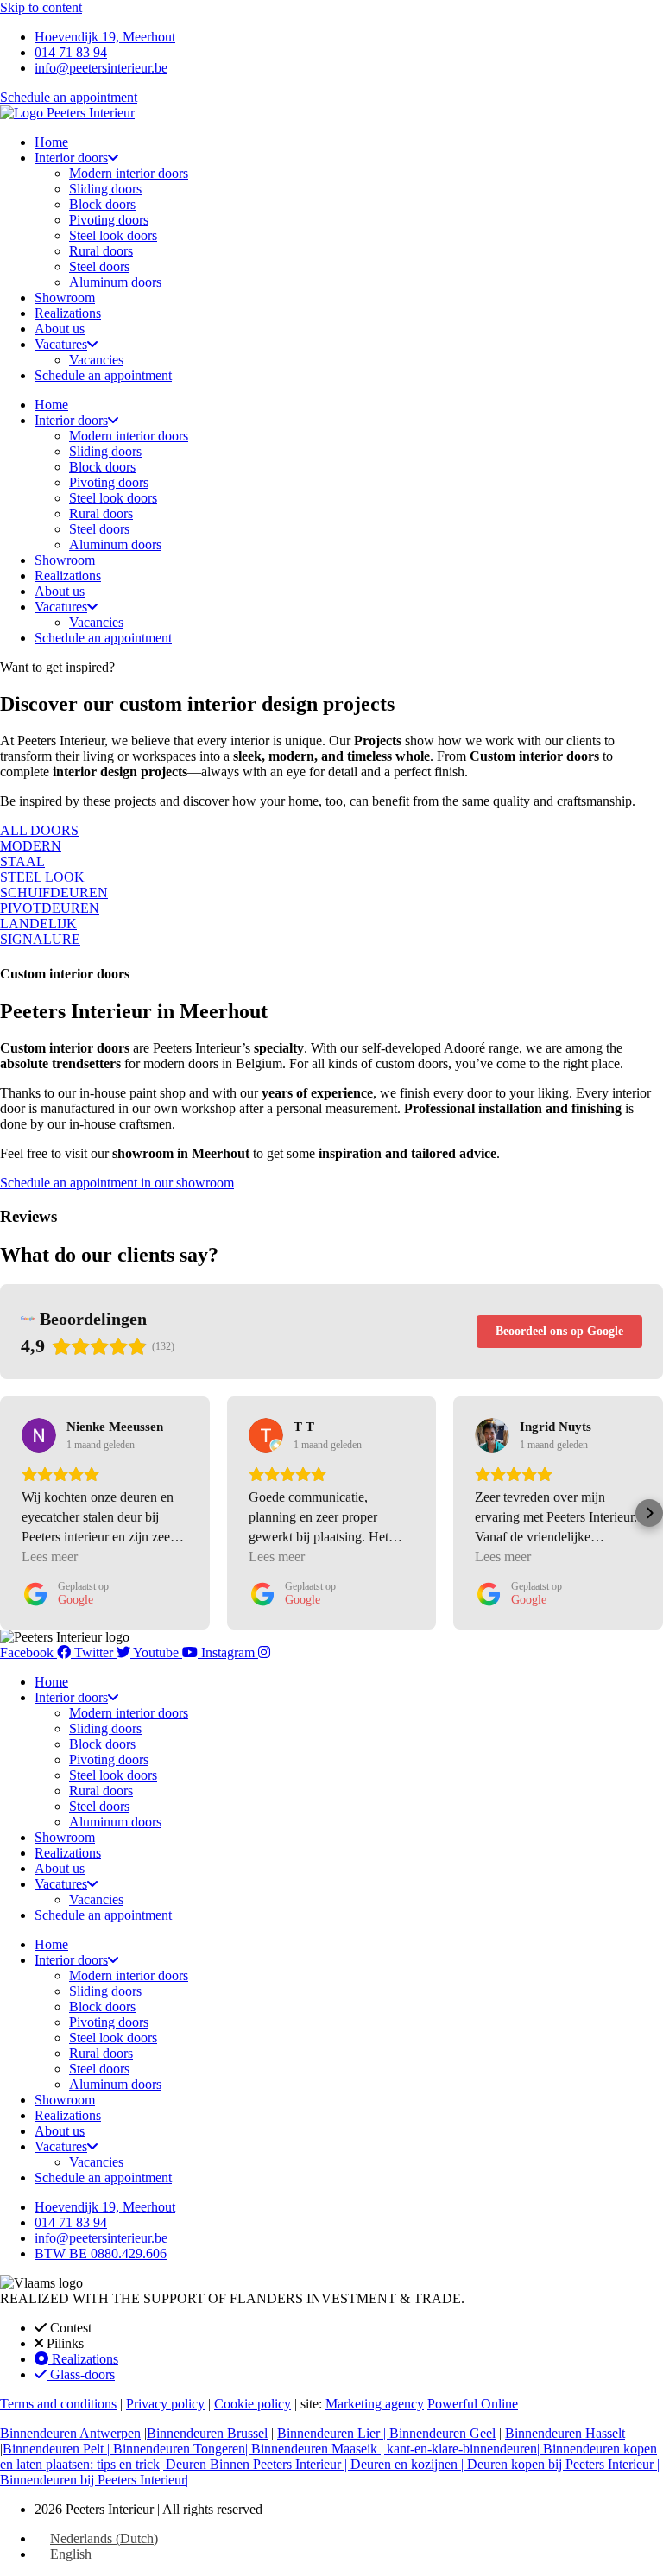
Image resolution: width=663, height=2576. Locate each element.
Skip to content (41, 7)
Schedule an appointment (103, 375)
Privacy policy (165, 2404)
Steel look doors (113, 235)
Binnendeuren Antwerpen (70, 2433)
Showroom (65, 297)
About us (60, 329)
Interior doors (71, 158)
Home (51, 142)
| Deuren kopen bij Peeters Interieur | (560, 2464)
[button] (14, 1513)
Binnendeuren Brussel (207, 2433)
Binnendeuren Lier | (333, 2433)
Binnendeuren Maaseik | (319, 2449)
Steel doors (99, 266)
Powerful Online (473, 2404)
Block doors (102, 204)
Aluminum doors (115, 282)
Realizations (68, 313)
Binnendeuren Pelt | (58, 2449)
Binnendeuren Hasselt (565, 2433)
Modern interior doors (129, 173)
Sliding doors (105, 189)
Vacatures (61, 344)
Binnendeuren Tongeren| (182, 2449)
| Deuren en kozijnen (403, 2464)
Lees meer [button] (50, 1557)
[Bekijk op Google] (39, 1435)
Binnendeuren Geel (442, 2433)
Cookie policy (253, 2404)
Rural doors (101, 251)
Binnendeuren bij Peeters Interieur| (94, 2480)
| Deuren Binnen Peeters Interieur (252, 2464)
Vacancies (96, 360)
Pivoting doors (109, 220)
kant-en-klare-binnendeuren (462, 2449)
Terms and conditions (58, 2404)
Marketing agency (375, 2404)
